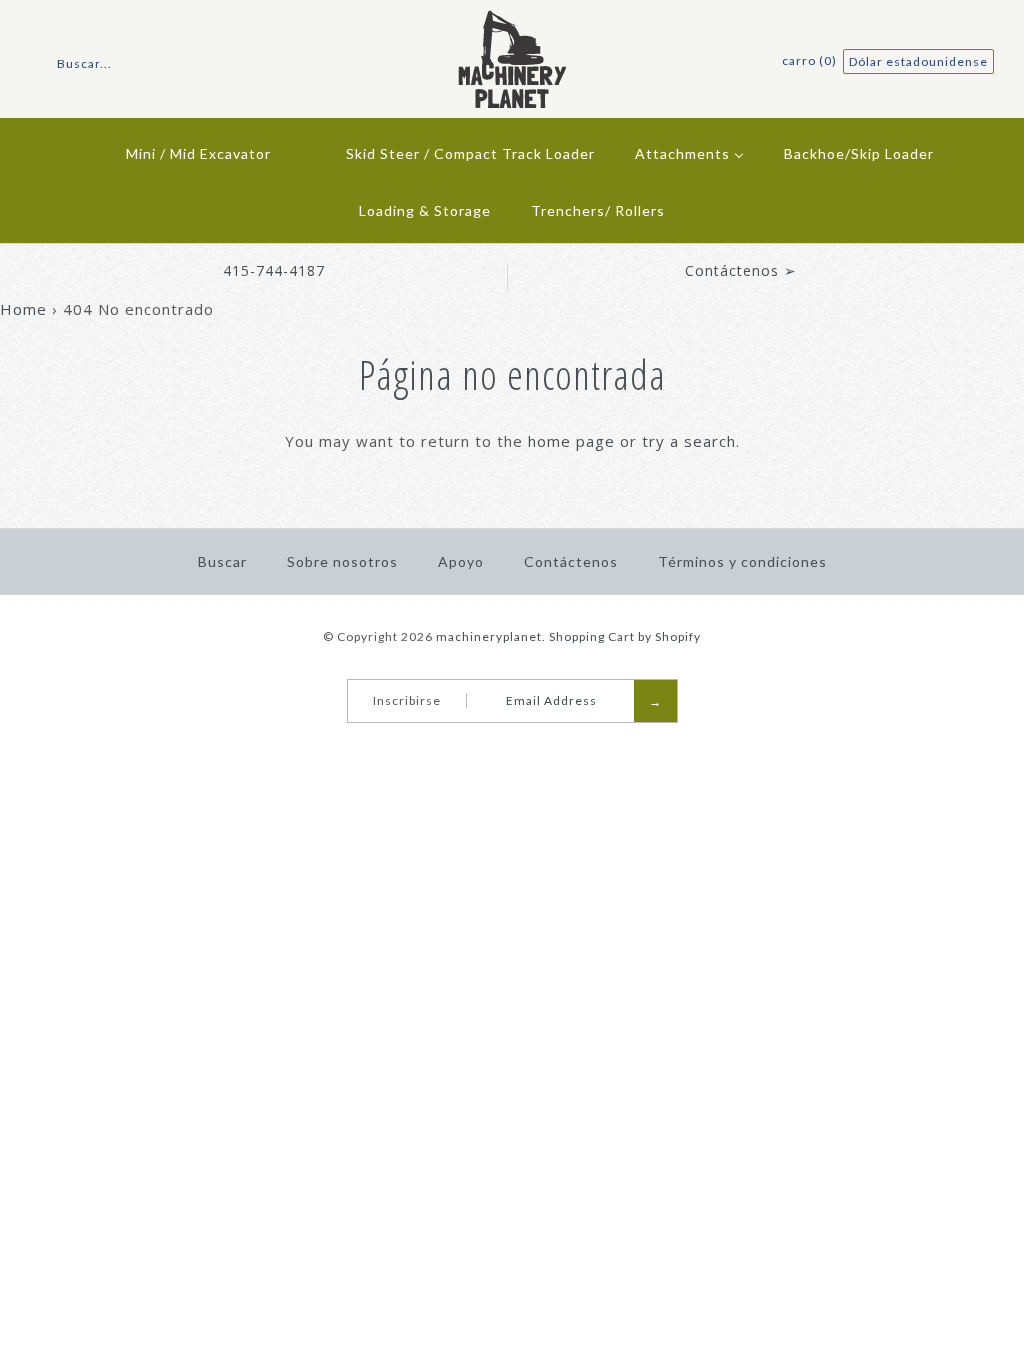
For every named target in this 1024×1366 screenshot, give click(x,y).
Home (23, 309)
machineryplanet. (491, 636)
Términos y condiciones (742, 561)
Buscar (222, 561)
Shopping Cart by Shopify (625, 636)
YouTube (519, 747)
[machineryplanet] (512, 22)
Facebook (494, 747)
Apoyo (461, 561)
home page (571, 441)
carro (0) (811, 60)
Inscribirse (407, 700)
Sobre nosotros (342, 561)
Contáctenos (571, 561)
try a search (689, 441)
